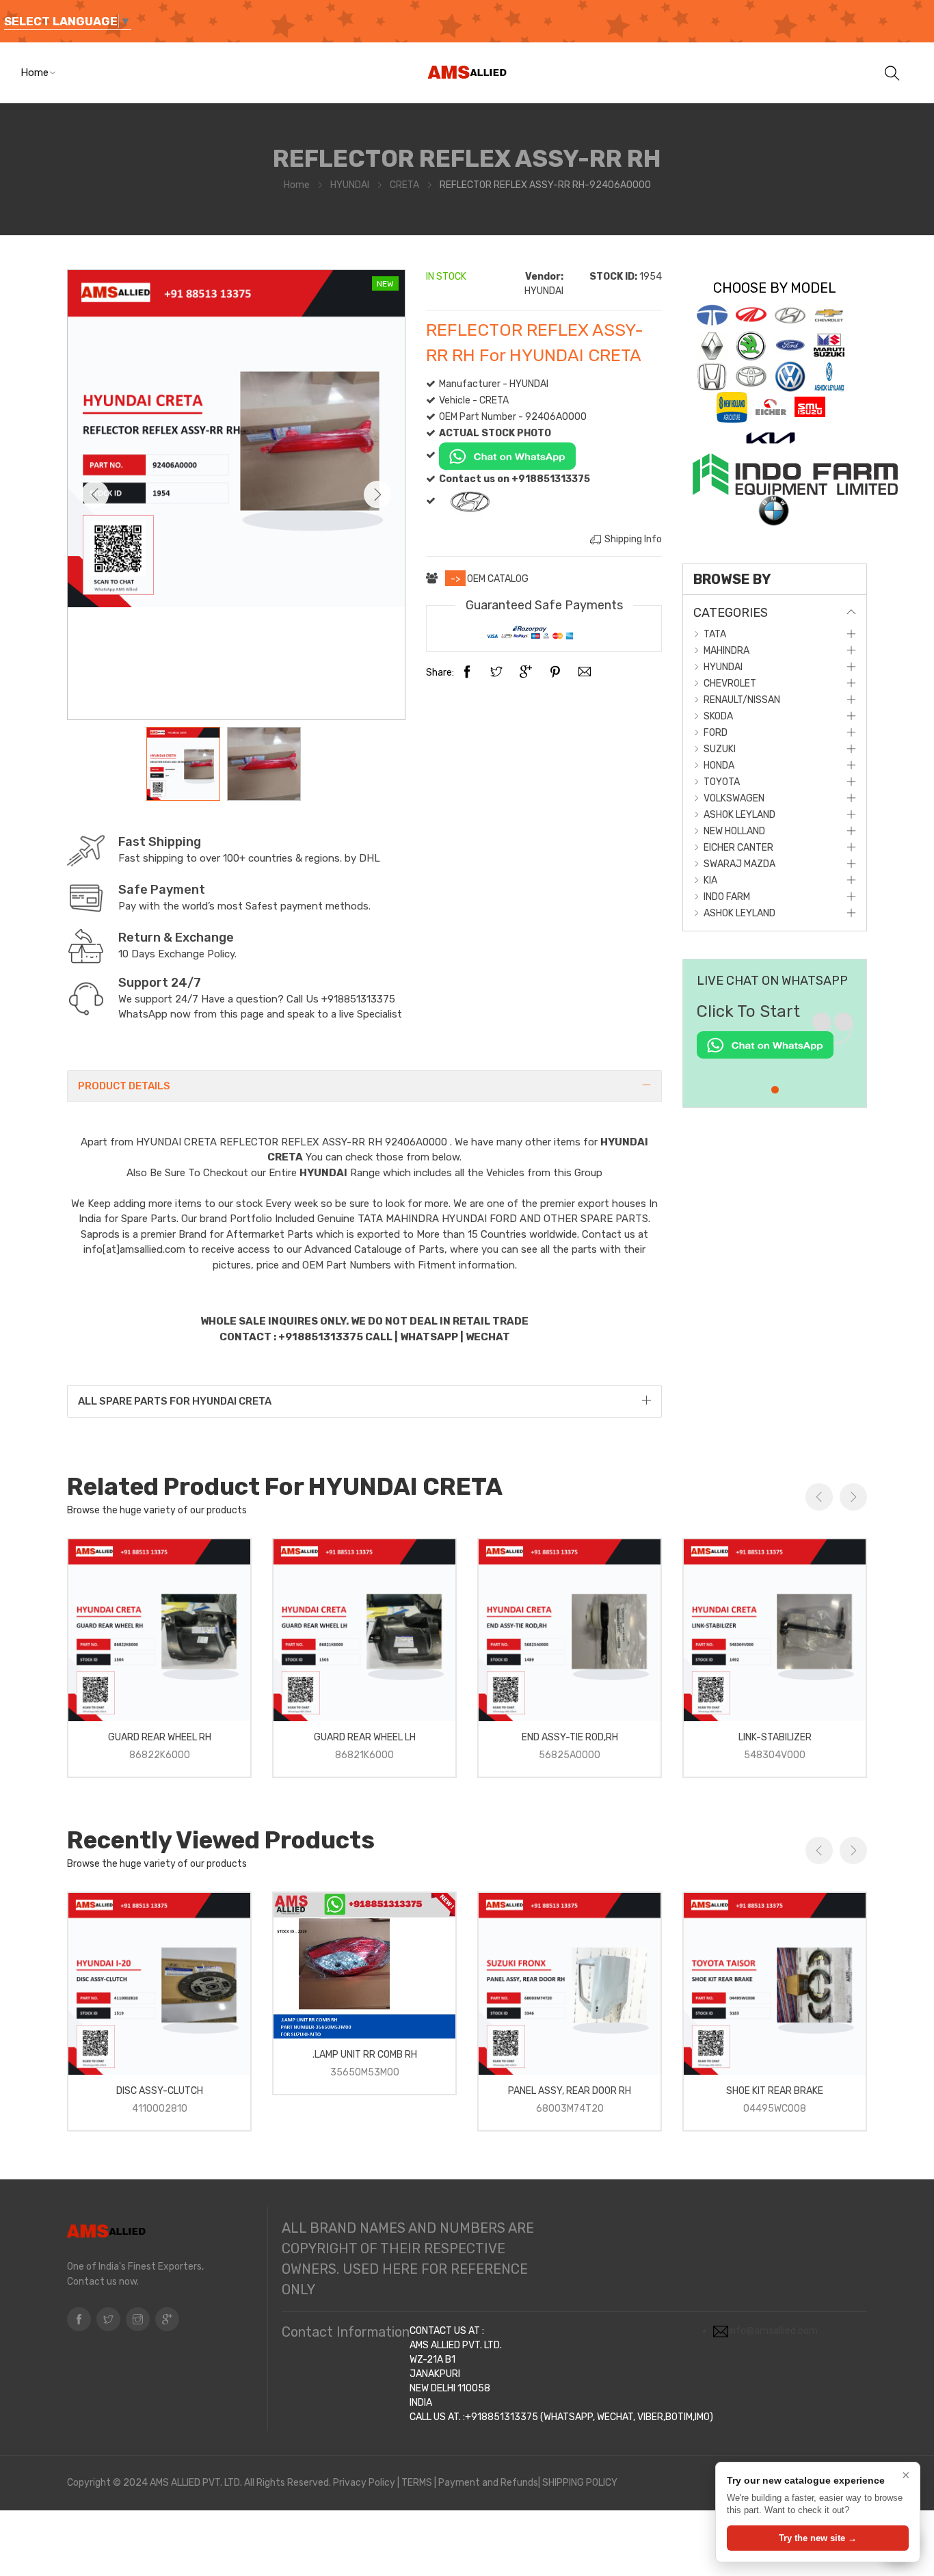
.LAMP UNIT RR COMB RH (365, 2055)
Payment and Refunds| (489, 2483)
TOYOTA (722, 782)
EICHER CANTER (738, 848)
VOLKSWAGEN (734, 798)
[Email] (585, 673)
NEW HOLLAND (734, 831)
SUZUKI (720, 749)
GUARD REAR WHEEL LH (365, 1737)
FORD (716, 733)
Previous (95, 494)
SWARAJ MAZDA (739, 864)
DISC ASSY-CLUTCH (160, 2091)
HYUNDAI (350, 185)
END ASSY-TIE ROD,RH (570, 1737)
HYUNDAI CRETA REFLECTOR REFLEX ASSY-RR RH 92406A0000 (293, 1142)
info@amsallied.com (773, 2331)
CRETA (404, 185)
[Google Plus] (526, 673)
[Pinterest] (555, 673)
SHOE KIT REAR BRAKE (775, 2091)
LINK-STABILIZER (775, 1737)
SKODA (718, 716)
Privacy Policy (364, 2483)
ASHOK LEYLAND (739, 815)
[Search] (892, 72)
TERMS (417, 2483)
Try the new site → (818, 2538)
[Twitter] (496, 673)
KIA (710, 880)
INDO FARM (727, 897)
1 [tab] (775, 1090)
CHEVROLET (730, 683)
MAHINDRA (726, 651)
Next (377, 494)
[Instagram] (138, 2319)
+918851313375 (358, 999)
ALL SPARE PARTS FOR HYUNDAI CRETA (175, 1401)
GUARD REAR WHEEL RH (160, 1737)
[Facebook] (467, 673)
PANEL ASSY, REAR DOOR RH (570, 2091)
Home (35, 72)
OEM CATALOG (498, 579)
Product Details (124, 1086)
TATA (715, 634)
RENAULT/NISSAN (742, 700)
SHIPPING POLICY (580, 2483)
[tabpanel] (775, 1037)
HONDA (719, 766)
